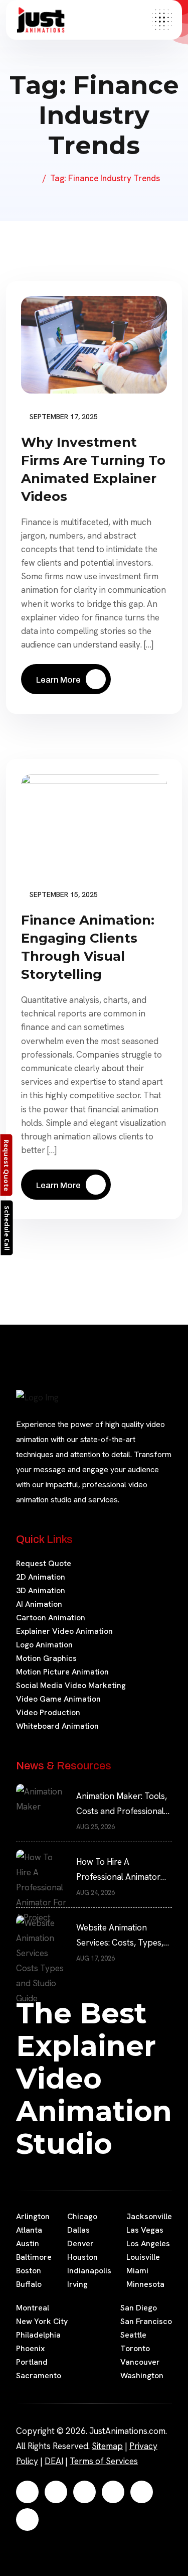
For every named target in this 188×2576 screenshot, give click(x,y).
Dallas (78, 2230)
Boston (29, 2271)
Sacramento (39, 2375)
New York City (42, 2321)
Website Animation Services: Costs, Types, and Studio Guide (120, 1936)
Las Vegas (145, 2230)
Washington (142, 2375)
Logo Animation (44, 1645)
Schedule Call (7, 1228)
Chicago (82, 2216)
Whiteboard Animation (57, 1726)
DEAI (54, 2461)
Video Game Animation (58, 1699)
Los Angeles (148, 2243)
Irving (77, 2284)
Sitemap (107, 2446)
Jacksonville (149, 2216)
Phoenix (30, 2348)
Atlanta (29, 2230)
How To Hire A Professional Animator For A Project (118, 1870)
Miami (137, 2271)
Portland (32, 2362)
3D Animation (41, 1590)
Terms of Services (104, 2461)
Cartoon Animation (51, 1618)
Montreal (33, 2308)
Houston (82, 2257)
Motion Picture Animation (62, 1672)
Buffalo (29, 2284)
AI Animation (39, 1604)
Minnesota (145, 2284)
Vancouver (140, 2362)
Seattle (133, 2335)
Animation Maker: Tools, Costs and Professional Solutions (122, 1805)
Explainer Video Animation (64, 1631)
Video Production (48, 1712)
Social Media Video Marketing (71, 1685)
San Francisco (146, 2321)
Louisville (143, 2257)
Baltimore (34, 2257)
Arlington (33, 2216)
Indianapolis (89, 2271)
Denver (80, 2243)
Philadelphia (38, 2335)
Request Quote (44, 1563)
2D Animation (41, 1577)
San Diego (139, 2308)
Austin (28, 2243)
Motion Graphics (46, 1658)
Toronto (135, 2348)
